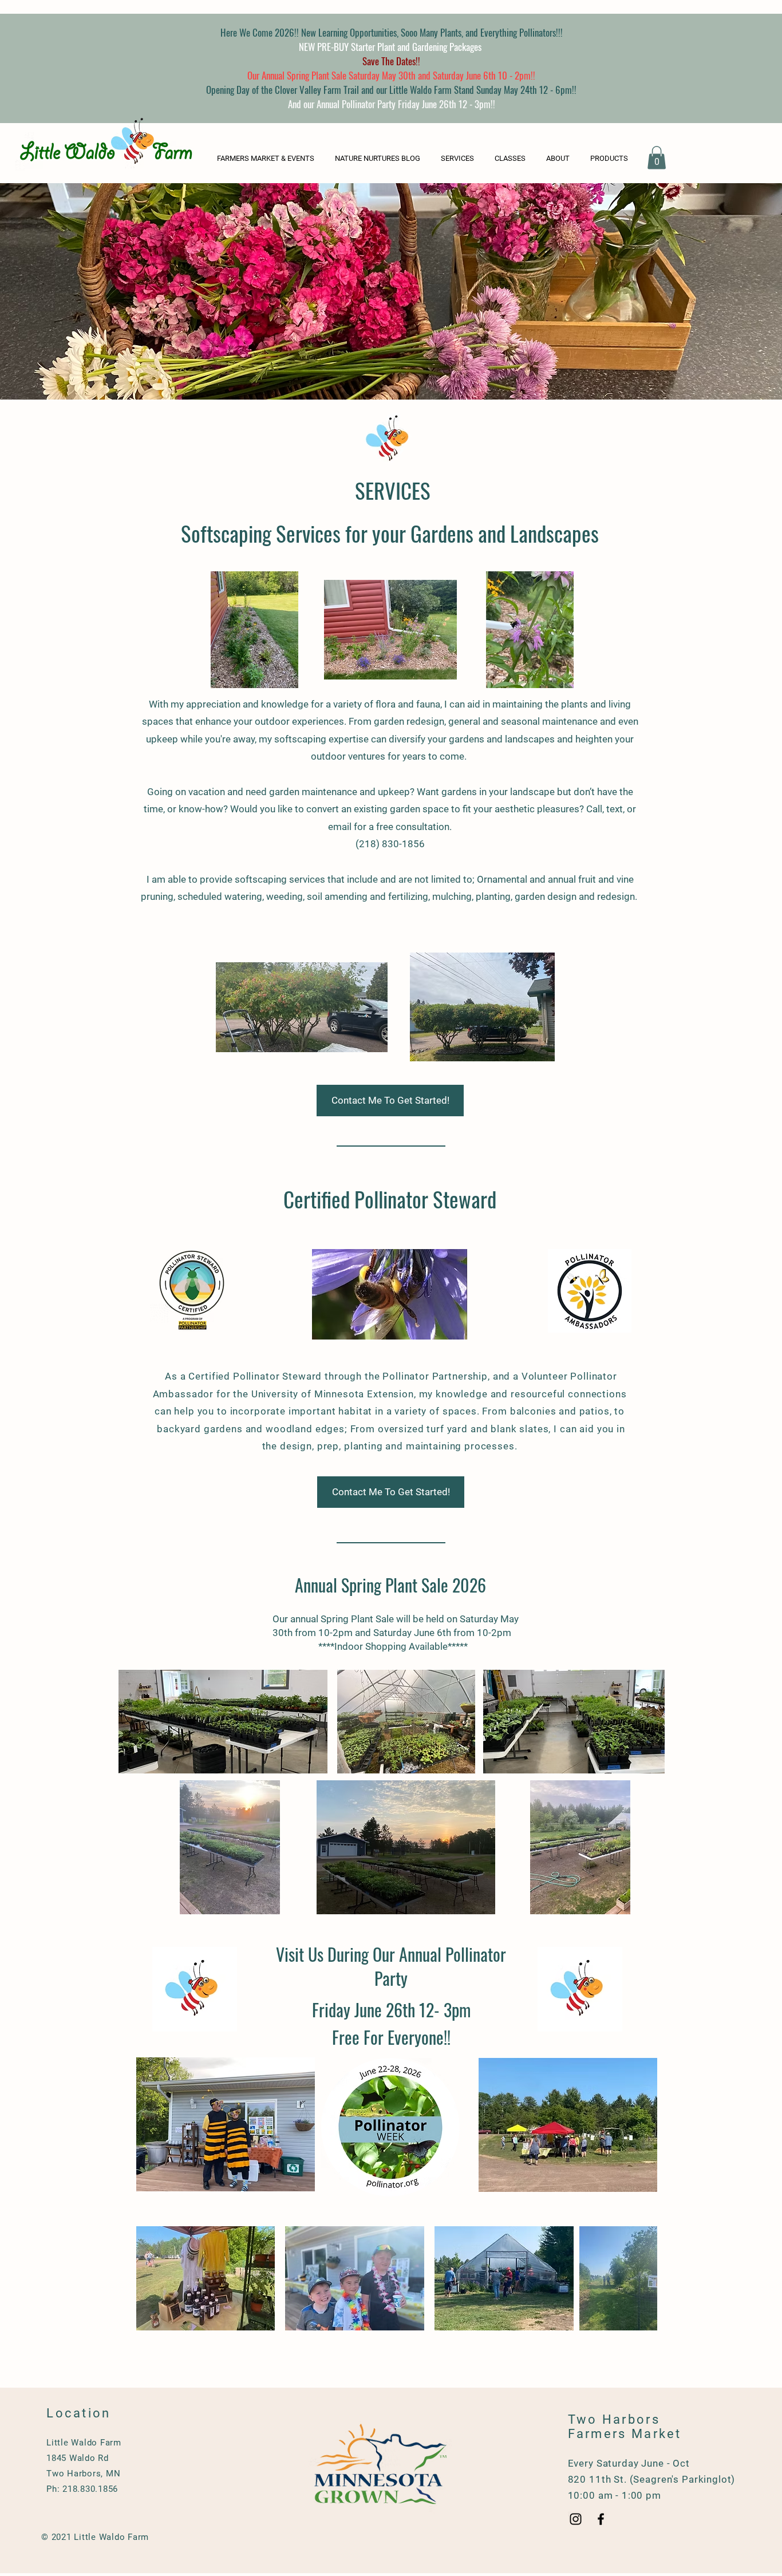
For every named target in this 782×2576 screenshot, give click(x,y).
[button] (611, 158)
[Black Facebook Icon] (601, 2519)
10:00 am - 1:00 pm (615, 2495)
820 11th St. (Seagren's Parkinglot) (652, 2479)
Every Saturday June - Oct (629, 2463)
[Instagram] (576, 2519)
